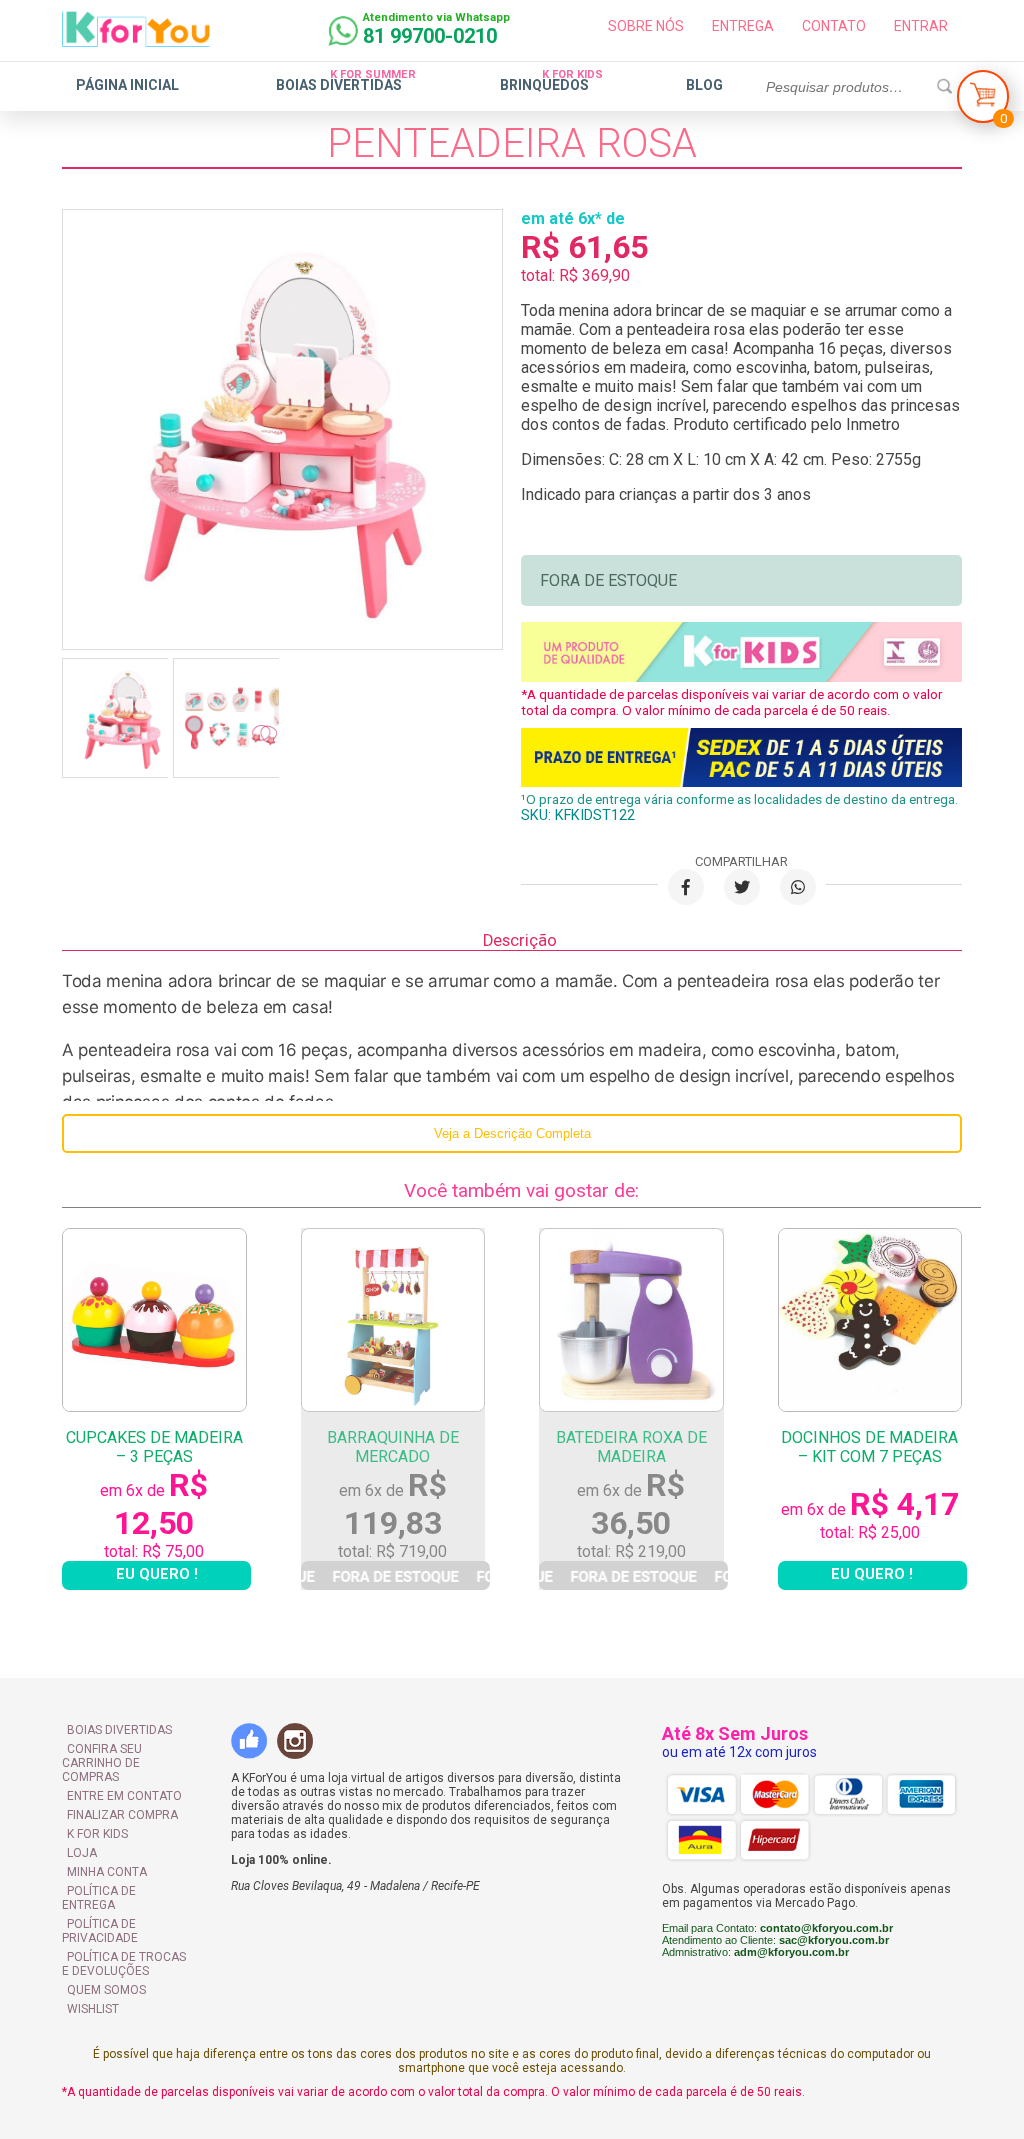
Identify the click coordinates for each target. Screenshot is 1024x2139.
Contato (834, 26)
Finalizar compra (122, 1815)
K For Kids (97, 1834)
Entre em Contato (124, 1796)
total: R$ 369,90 (575, 275)
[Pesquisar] (944, 87)
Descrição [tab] (520, 940)
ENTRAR (921, 26)
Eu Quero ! (157, 1574)
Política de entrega (99, 1898)
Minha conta (107, 1872)
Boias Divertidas (339, 85)
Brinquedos (544, 85)
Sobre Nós (646, 26)
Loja (82, 1853)
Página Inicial (127, 85)
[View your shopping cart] (983, 101)
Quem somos (106, 1990)
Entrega (743, 26)
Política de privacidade (100, 1931)
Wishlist (93, 2009)
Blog (704, 85)
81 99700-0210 (430, 36)
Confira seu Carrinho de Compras (102, 1763)
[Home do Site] (136, 39)
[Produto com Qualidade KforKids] (741, 676)
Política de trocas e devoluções (124, 1964)
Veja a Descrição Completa (512, 1133)
